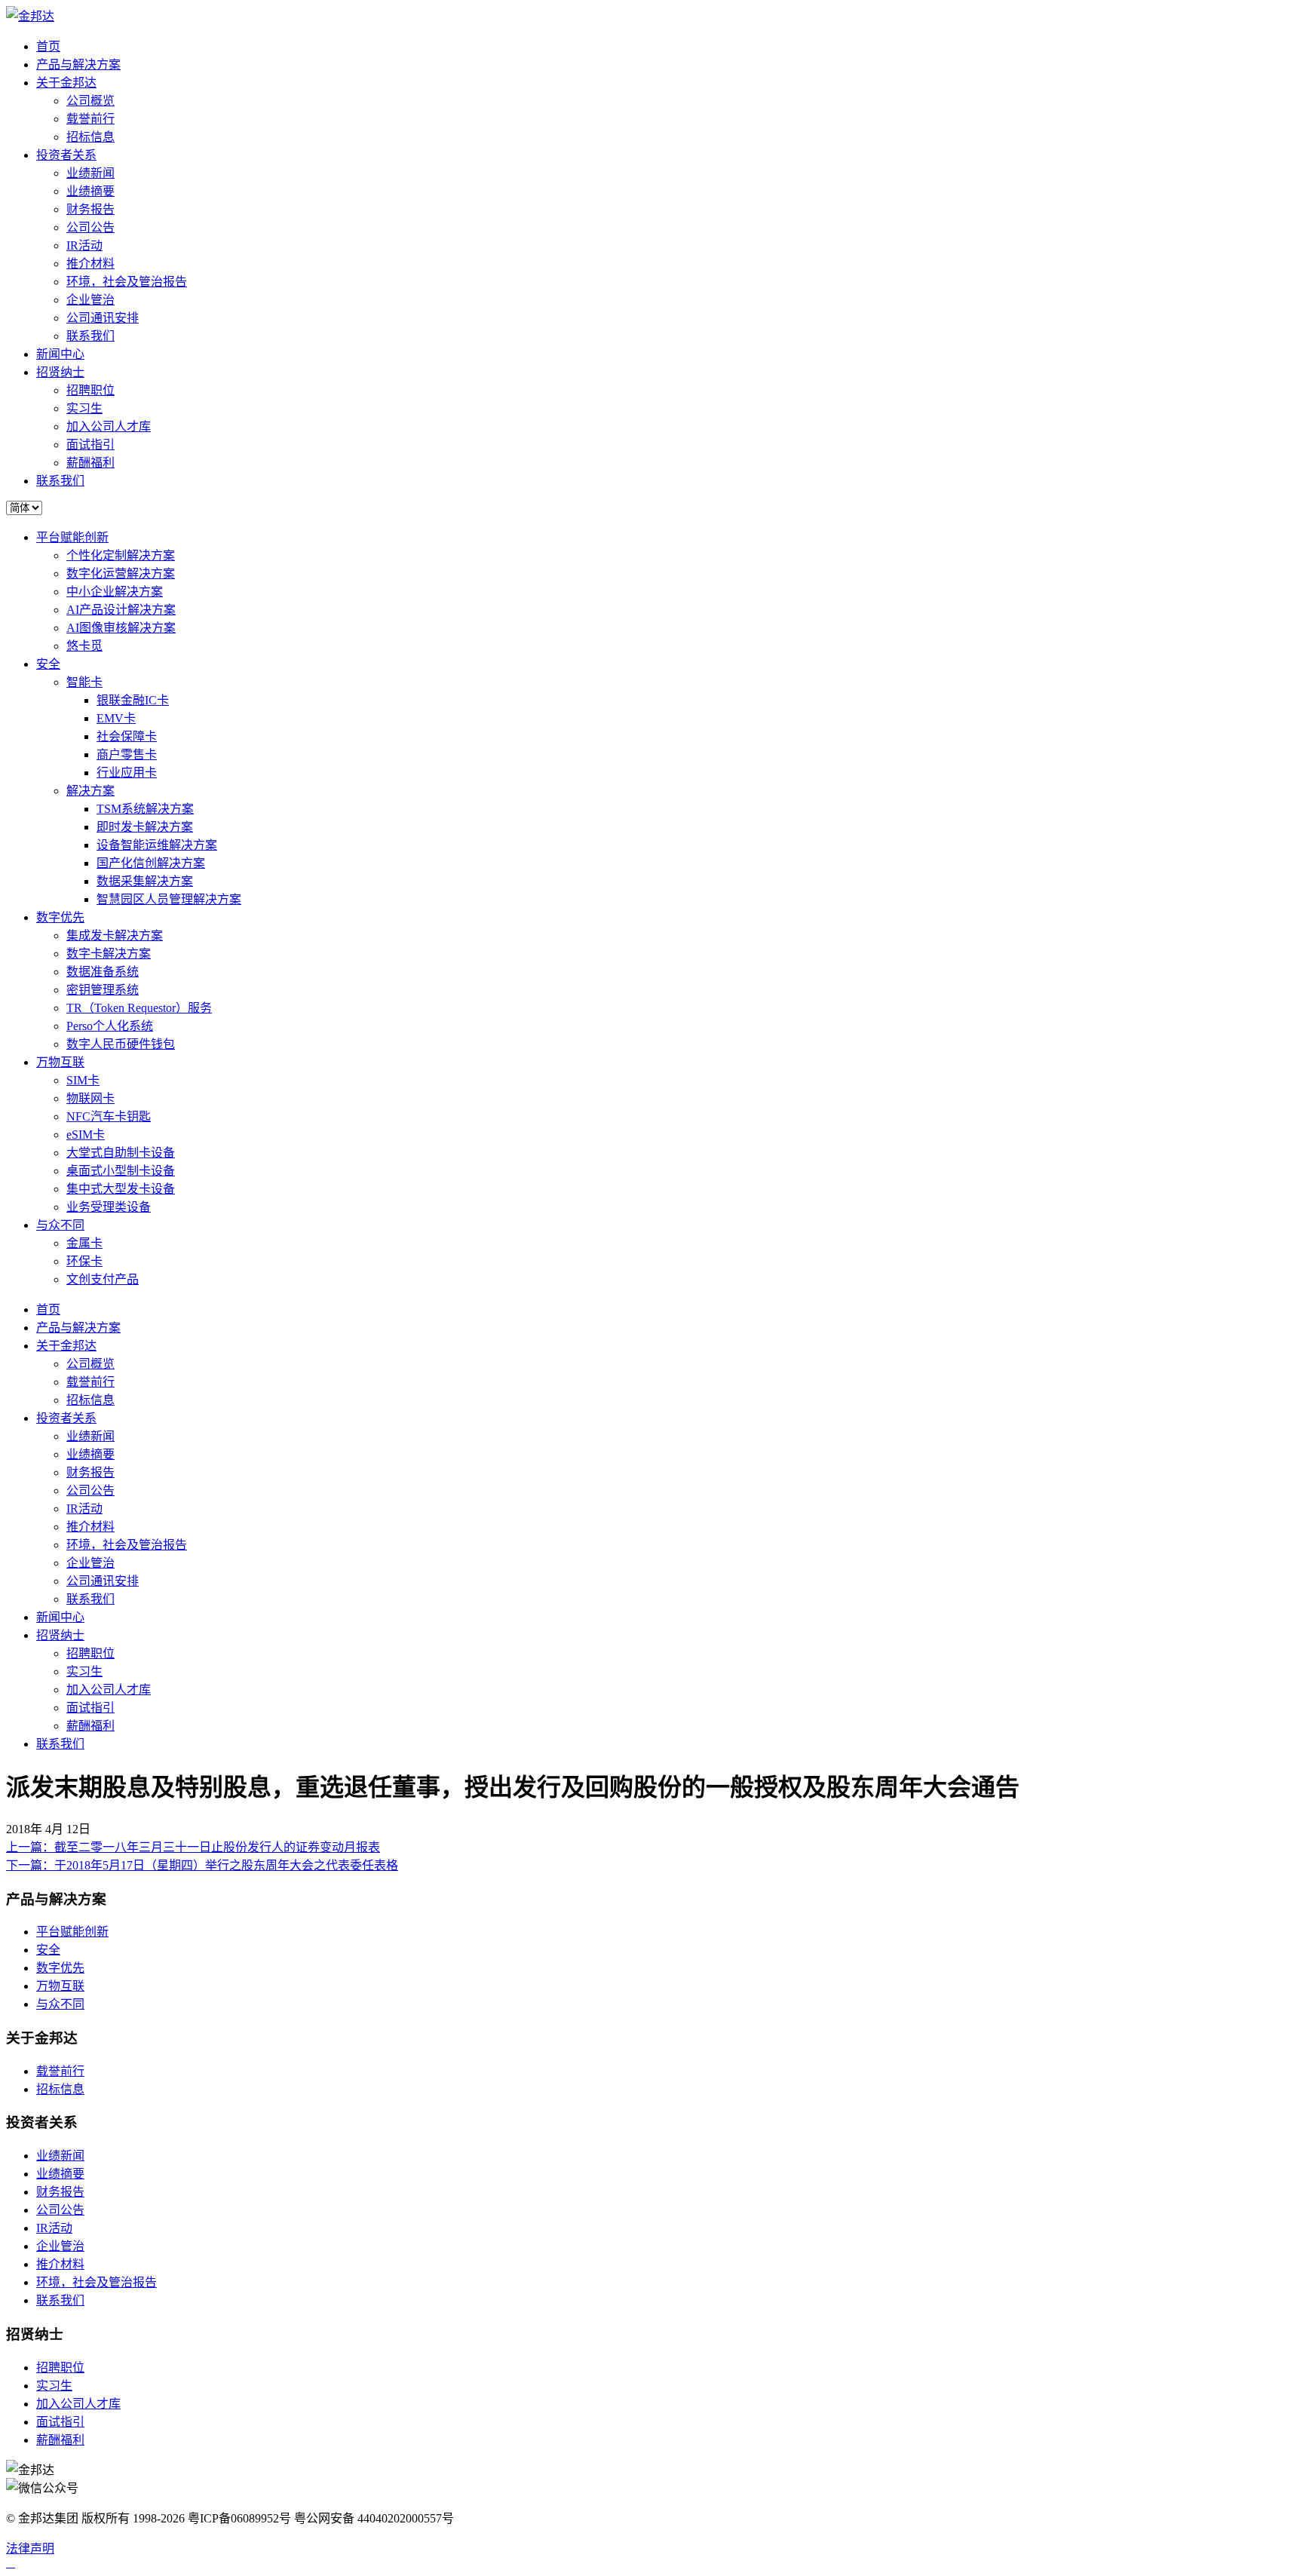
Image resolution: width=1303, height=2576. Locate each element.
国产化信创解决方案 (151, 863)
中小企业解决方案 (115, 592)
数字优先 (60, 917)
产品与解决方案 (78, 64)
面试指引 (90, 445)
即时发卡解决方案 (145, 827)
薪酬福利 (90, 463)
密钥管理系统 (103, 990)
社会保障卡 (127, 736)
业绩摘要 (90, 191)
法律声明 (30, 2548)
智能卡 (84, 682)
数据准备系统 (103, 972)
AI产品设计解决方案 (121, 610)
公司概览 (90, 101)
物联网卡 (90, 1098)
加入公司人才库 (109, 426)
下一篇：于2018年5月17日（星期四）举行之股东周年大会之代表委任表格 (202, 1865)
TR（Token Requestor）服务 (139, 1008)
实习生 (84, 408)
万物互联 (60, 1062)
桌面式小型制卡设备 (121, 1171)
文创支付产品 (103, 1279)
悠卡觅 (84, 646)
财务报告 (90, 209)
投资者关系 (66, 155)
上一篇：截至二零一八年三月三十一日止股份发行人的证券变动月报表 (193, 1847)
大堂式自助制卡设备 (121, 1153)
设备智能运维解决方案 (157, 845)
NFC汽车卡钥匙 (109, 1116)
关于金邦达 (66, 83)
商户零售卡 (127, 754)
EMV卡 (116, 718)
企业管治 (90, 300)
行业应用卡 (127, 773)
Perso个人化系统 (110, 1026)
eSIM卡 (86, 1135)
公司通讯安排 (103, 318)
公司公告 (90, 227)
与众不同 (60, 1225)
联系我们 (90, 336)
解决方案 (90, 791)
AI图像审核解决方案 (121, 628)
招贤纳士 (60, 372)
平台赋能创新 (72, 537)
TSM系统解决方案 (145, 809)
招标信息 (90, 137)
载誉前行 (90, 119)
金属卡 (84, 1243)
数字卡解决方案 (109, 954)
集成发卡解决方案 (115, 935)
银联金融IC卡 (133, 700)
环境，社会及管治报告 (127, 282)
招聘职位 (90, 390)
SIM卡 (83, 1080)
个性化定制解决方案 (121, 555)
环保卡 (84, 1261)
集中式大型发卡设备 (121, 1189)
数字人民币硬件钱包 (121, 1044)
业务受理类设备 (109, 1207)
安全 (48, 664)
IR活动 (84, 245)
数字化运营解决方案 (121, 573)
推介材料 (90, 264)
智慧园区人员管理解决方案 (169, 899)
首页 (48, 46)
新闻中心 (60, 354)
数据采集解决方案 (145, 881)
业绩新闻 (90, 173)
